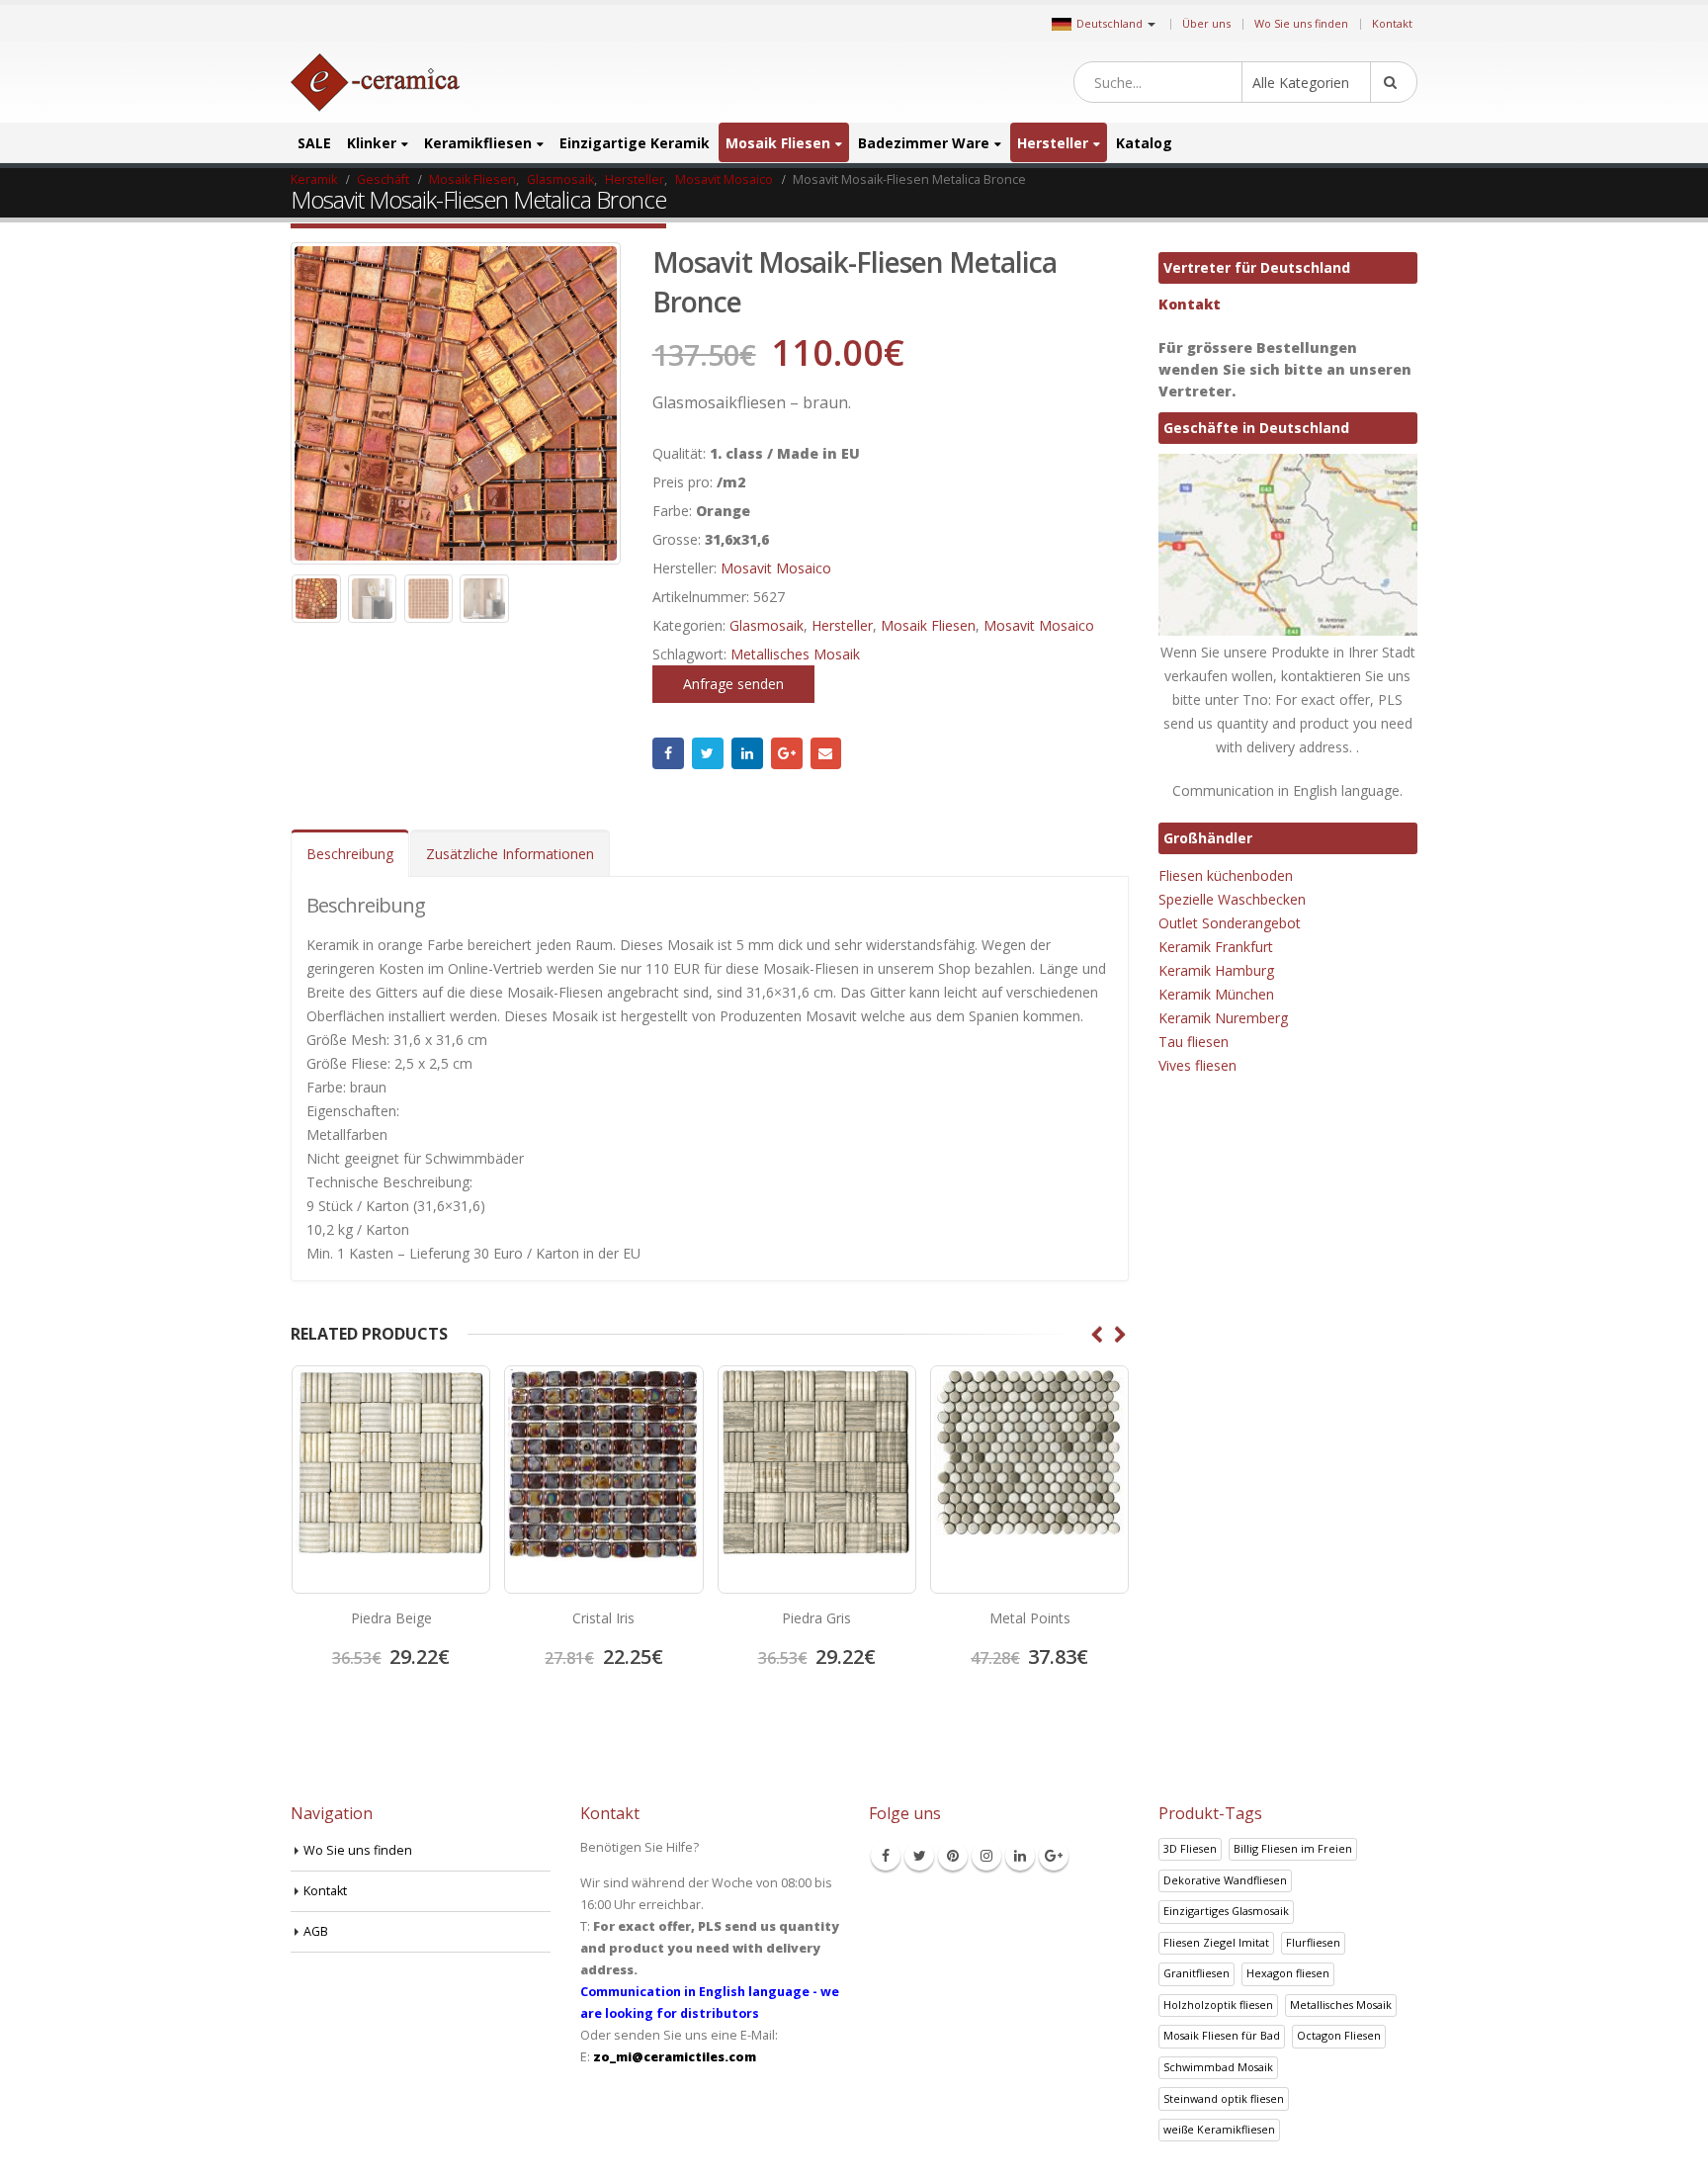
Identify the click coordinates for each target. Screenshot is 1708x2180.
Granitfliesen (1196, 1973)
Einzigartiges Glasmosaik (1226, 1911)
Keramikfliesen (478, 143)
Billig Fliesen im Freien (1293, 1848)
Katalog (1144, 143)
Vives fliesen (1197, 1065)
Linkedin (1020, 1856)
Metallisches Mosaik (795, 654)
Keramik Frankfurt (1216, 947)
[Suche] (1394, 82)
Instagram (986, 1856)
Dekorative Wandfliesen (1225, 1880)
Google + (787, 753)
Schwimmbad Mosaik (1218, 2067)
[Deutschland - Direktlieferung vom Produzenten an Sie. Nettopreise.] (375, 83)
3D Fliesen (1190, 1848)
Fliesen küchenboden (1226, 875)
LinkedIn (747, 753)
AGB (316, 1931)
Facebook (668, 753)
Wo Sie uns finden (1301, 23)
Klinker (372, 143)
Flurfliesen (1313, 1942)
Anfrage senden (733, 684)
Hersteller (1053, 143)
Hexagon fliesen (1288, 1973)
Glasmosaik (767, 625)
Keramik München (1216, 994)
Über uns (1206, 23)
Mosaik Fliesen (778, 143)
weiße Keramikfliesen (1219, 2129)
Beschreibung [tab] (350, 854)
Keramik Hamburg (1216, 970)
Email (826, 753)
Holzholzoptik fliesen (1218, 2005)
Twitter (708, 753)
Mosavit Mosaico (776, 568)
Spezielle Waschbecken (1232, 899)
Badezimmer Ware (924, 143)
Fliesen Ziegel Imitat (1216, 1942)
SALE (314, 143)
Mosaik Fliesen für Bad (1222, 2035)
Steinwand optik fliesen (1224, 2098)
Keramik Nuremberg (1223, 1018)
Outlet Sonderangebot (1230, 923)
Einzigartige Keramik (635, 143)
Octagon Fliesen (1339, 2035)
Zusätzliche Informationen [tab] (510, 854)
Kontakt (1392, 23)
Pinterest (953, 1856)
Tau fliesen (1194, 1042)
